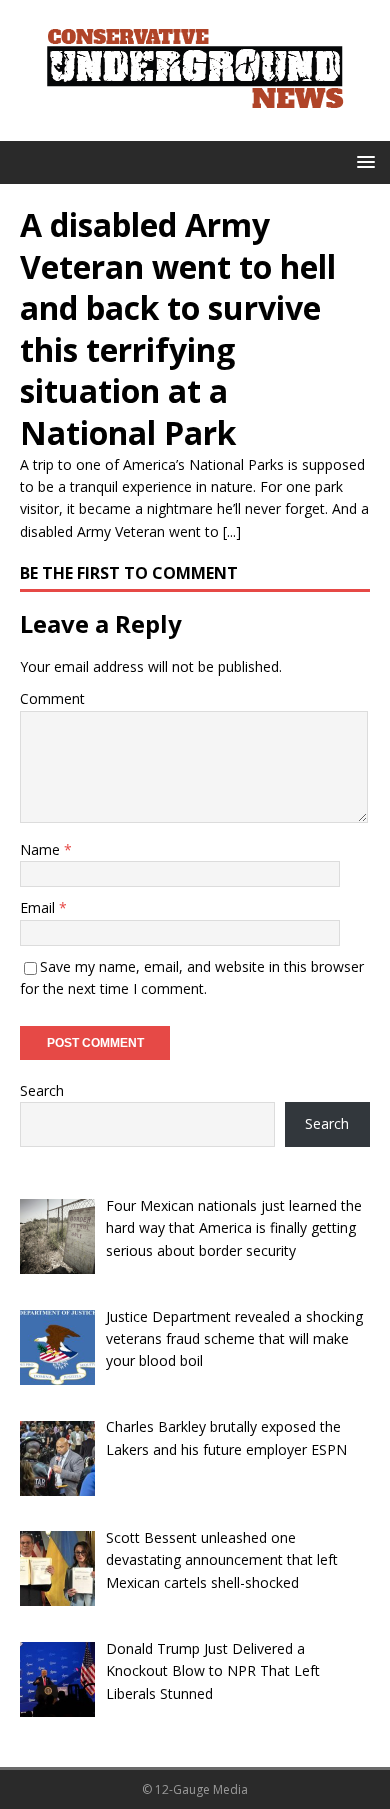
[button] (362, 161)
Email (39, 907)
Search (42, 1090)
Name (42, 849)
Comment (52, 698)
